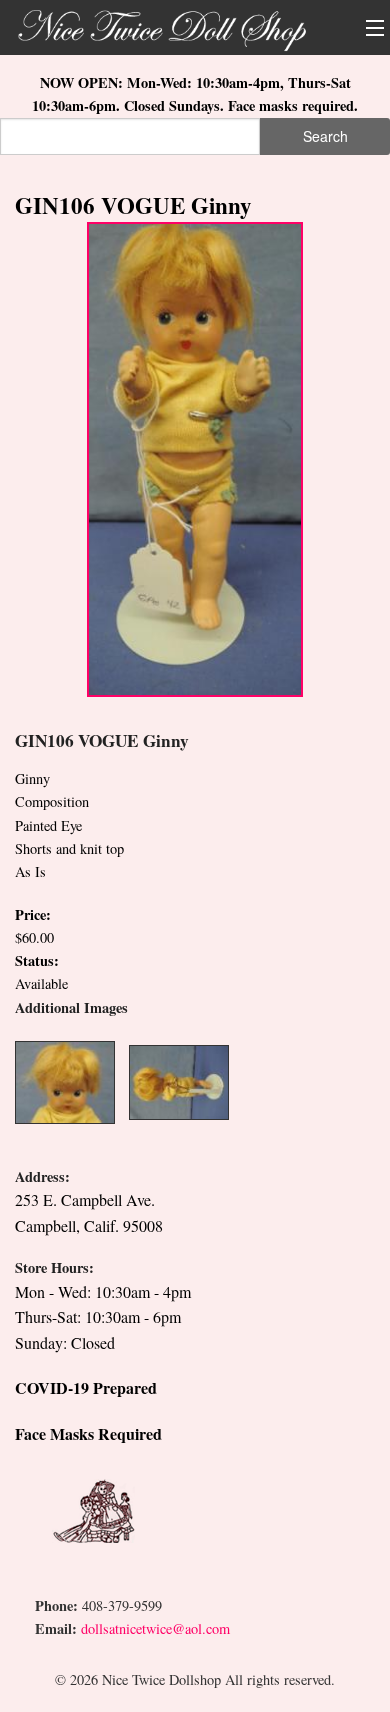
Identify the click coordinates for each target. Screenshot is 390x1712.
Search (325, 136)
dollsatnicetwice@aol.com (155, 1628)
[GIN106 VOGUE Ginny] (195, 457)
